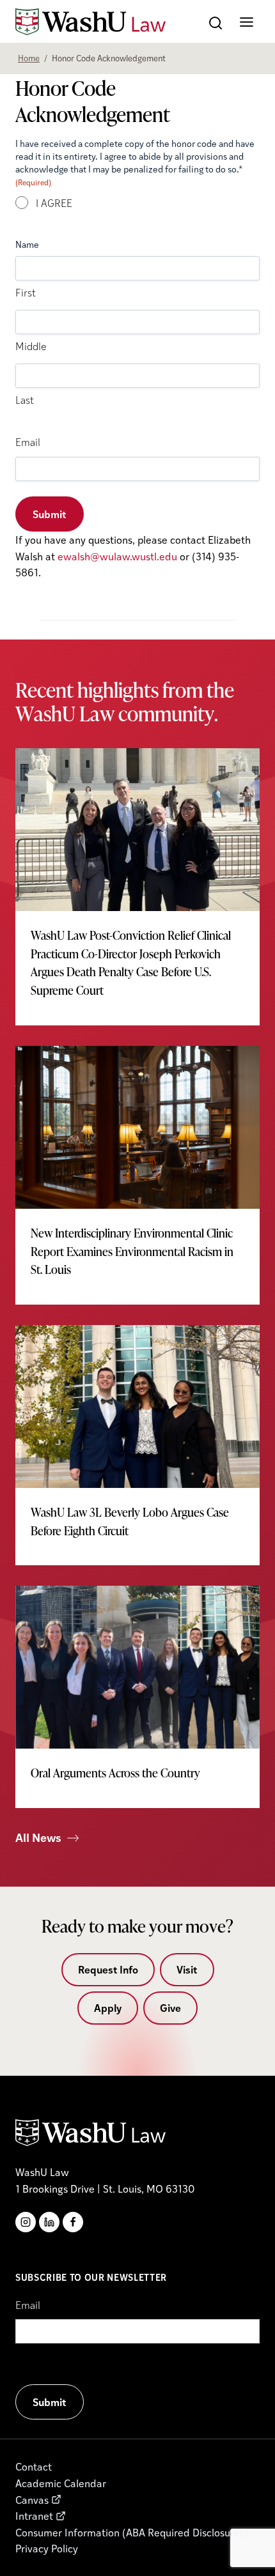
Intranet (34, 2516)
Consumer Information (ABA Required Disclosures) (132, 2532)
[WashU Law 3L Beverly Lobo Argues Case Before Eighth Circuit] (137, 1445)
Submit (50, 514)
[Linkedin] (49, 2222)
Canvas (32, 2500)
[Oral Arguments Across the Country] (137, 1697)
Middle (31, 348)
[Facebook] (73, 2222)
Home (29, 58)
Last (25, 401)
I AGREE (54, 204)
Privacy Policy (47, 2548)
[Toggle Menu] (247, 22)
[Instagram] (26, 2222)
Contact (34, 2466)
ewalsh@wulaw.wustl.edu (117, 556)
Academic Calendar (61, 2483)
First (26, 294)
